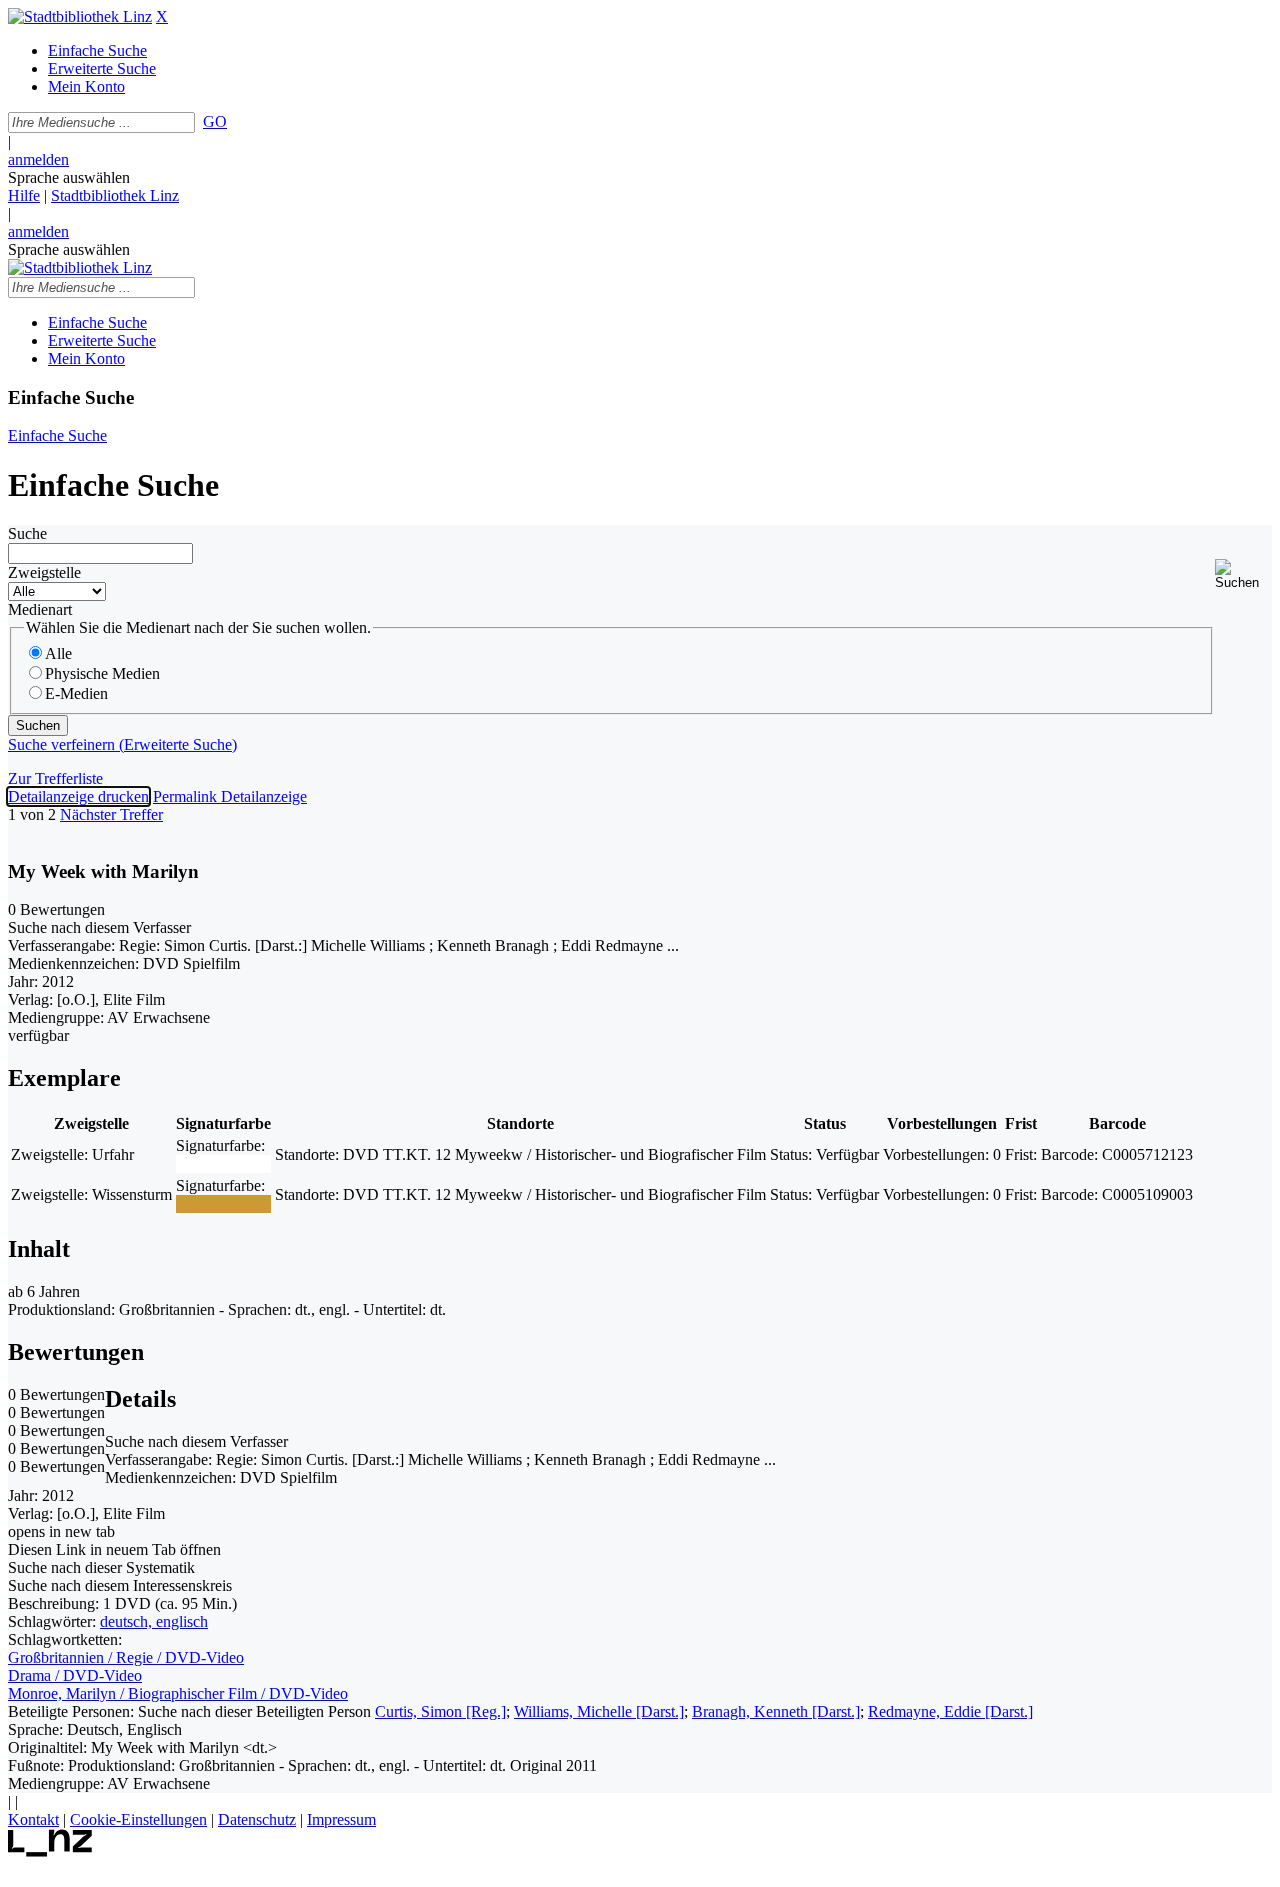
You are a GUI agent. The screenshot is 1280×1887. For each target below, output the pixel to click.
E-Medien (76, 693)
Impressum (341, 1819)
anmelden (38, 159)
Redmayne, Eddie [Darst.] (950, 1711)
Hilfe (24, 195)
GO (215, 121)
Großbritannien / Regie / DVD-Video (126, 1657)
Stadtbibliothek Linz (115, 195)
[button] (1243, 574)
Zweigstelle (44, 572)
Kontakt (33, 1819)
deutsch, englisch (154, 1621)
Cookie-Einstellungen (138, 1819)
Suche (27, 533)
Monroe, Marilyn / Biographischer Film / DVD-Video (178, 1693)
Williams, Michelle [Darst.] (599, 1711)
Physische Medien (102, 673)
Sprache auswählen (69, 177)
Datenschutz (257, 1819)
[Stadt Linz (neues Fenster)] (50, 1851)
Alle (58, 653)
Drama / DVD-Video (75, 1675)
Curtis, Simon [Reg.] (440, 1711)
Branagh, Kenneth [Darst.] (776, 1711)
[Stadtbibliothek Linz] (80, 16)
